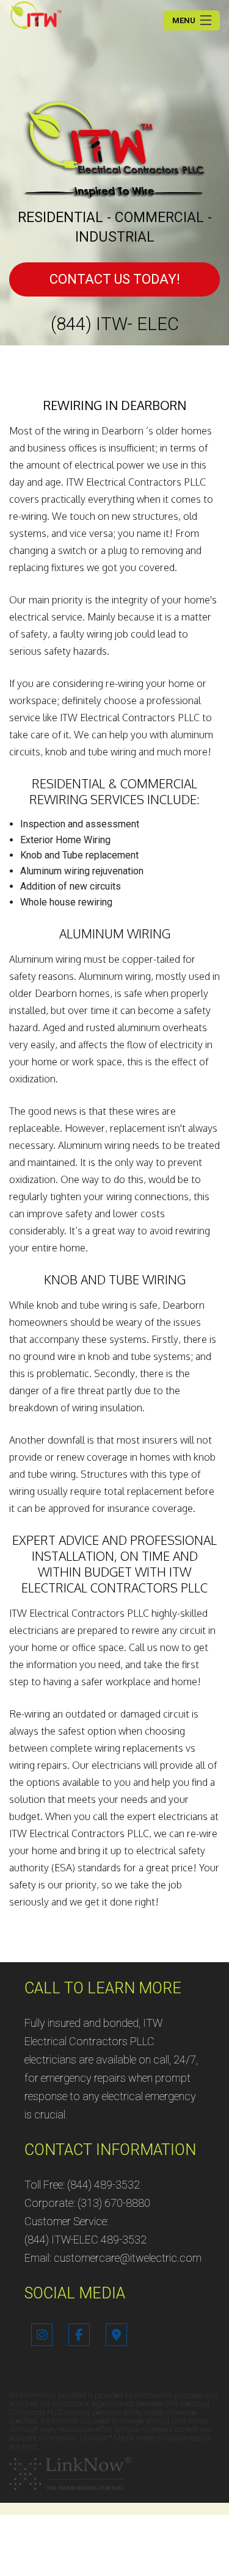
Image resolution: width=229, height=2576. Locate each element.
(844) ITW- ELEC (115, 324)
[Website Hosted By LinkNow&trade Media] (70, 2473)
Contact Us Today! (115, 279)
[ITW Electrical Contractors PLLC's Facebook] (79, 2336)
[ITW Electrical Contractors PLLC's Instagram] (42, 2336)
